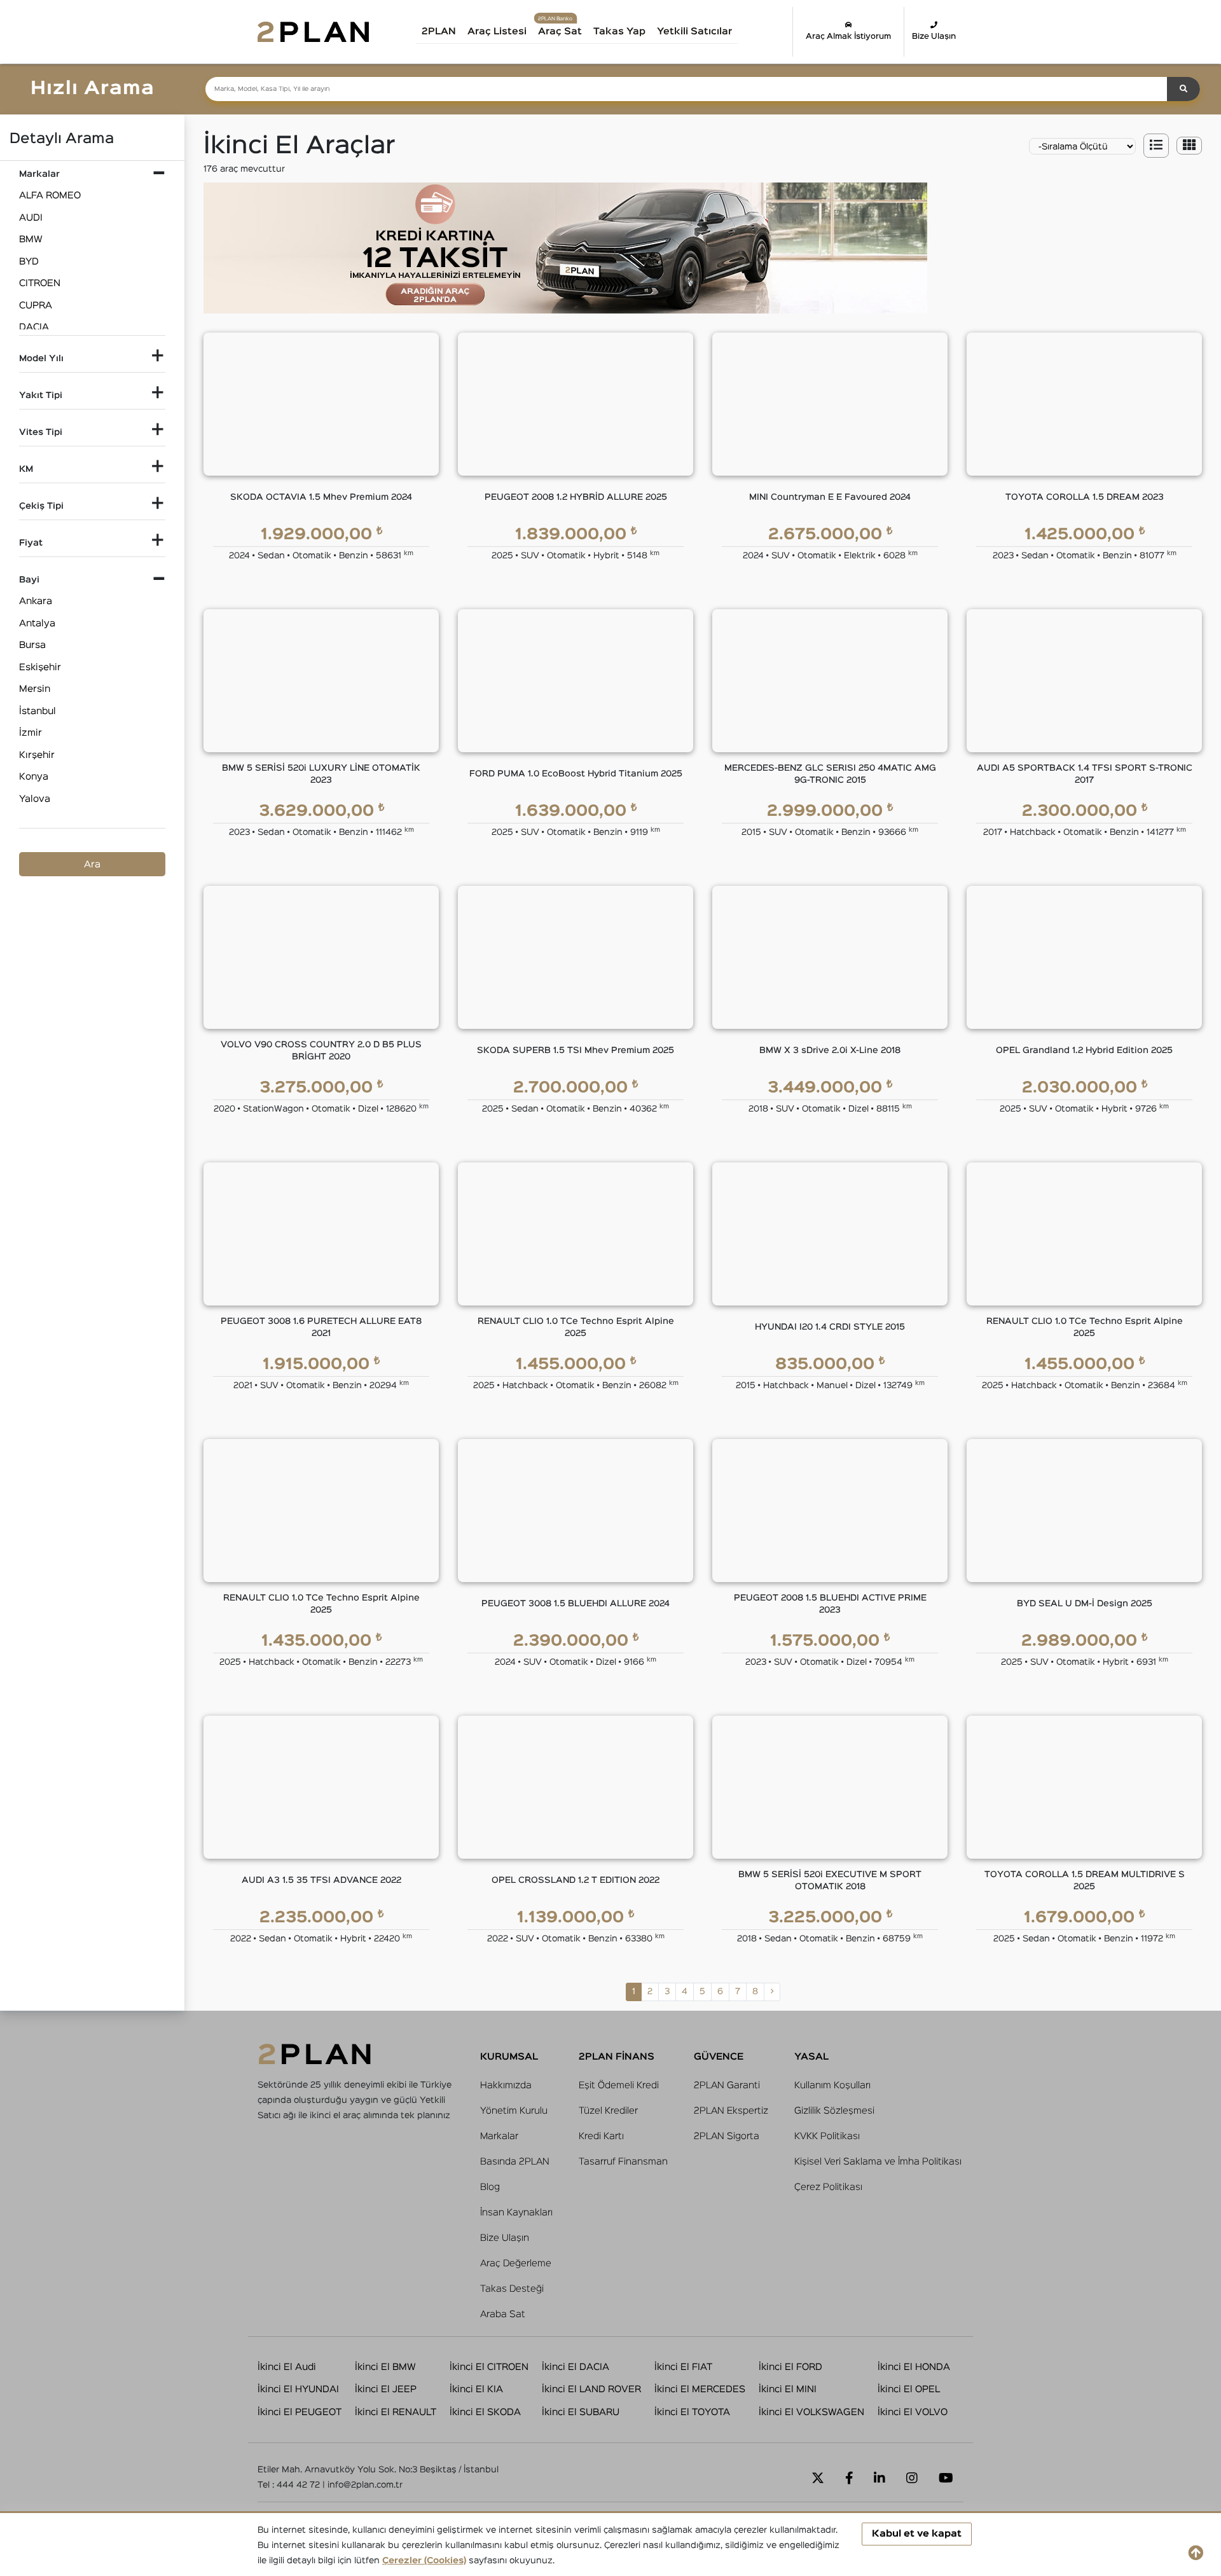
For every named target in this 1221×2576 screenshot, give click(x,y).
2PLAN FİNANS (617, 2057)
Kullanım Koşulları (832, 2085)
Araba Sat (503, 2314)
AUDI (31, 218)
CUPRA (36, 306)
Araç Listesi (497, 31)
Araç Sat (560, 31)
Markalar (499, 2136)
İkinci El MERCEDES (700, 2389)
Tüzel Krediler (608, 2111)
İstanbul (38, 711)
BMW (31, 239)
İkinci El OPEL (909, 2389)
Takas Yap (619, 31)
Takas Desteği (512, 2289)
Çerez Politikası (828, 2187)
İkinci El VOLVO (913, 2412)
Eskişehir (40, 667)
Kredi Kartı (601, 2136)
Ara (92, 864)
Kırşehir (37, 755)
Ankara (36, 601)
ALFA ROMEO (50, 196)
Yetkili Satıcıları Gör (708, 36)
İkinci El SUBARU (581, 2412)
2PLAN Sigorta (727, 2136)
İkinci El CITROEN (489, 2367)
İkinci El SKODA (485, 2412)
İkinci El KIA (476, 2389)
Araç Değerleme (516, 2263)
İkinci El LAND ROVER (591, 2389)
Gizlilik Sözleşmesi (834, 2111)
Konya (34, 777)
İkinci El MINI (788, 2389)
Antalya (37, 623)
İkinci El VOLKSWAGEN (811, 2412)
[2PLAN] (313, 31)
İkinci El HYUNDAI (298, 2389)
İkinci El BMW (385, 2367)
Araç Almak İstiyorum (848, 37)
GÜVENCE (719, 2057)
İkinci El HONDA (914, 2367)
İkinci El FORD (790, 2367)
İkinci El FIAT (683, 2367)
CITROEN (40, 283)
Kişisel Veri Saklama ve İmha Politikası (878, 2162)
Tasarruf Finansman (623, 2162)
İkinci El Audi (287, 2367)
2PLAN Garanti (727, 2085)
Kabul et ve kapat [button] (917, 2534)
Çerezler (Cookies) (424, 2561)
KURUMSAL (509, 2057)
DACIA (34, 327)
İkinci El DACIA (576, 2367)
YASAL (811, 2057)
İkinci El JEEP (386, 2389)
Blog (490, 2187)
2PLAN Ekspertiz (731, 2111)
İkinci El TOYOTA (692, 2412)
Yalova (35, 799)
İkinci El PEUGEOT (300, 2412)
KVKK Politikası (827, 2136)
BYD (29, 262)
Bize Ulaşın (934, 37)
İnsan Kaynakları (516, 2213)
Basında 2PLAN (515, 2162)
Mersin (35, 689)
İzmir (31, 733)
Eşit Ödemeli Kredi (619, 2085)
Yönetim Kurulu (514, 2111)
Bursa (32, 645)
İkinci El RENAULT (396, 2412)
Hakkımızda (506, 2085)
